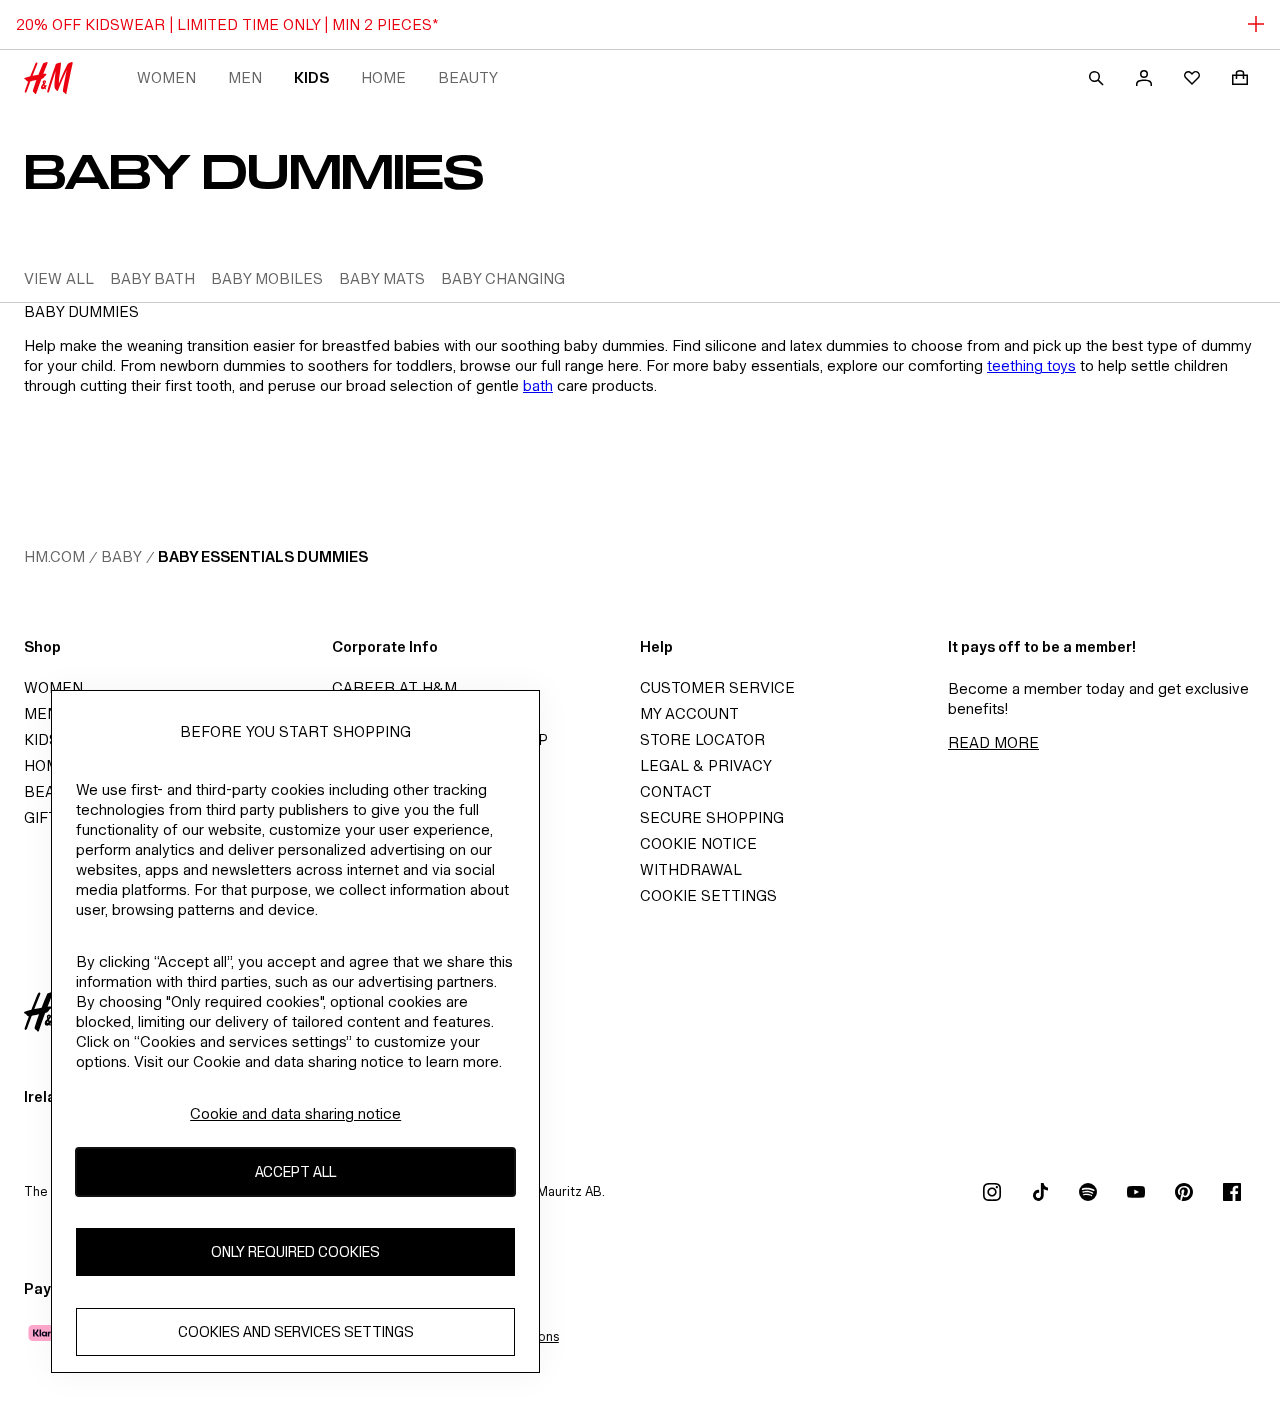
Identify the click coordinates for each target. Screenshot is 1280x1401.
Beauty (468, 77)
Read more (993, 742)
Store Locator (702, 739)
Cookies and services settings (296, 1331)
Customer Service (717, 687)
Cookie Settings (708, 895)
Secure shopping (712, 817)
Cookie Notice (698, 843)
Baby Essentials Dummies (263, 556)
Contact (676, 791)
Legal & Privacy (706, 765)
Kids (311, 77)
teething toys (1031, 365)
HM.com (54, 556)
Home (383, 77)
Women (166, 77)
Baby (121, 556)
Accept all (295, 1171)
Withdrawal (691, 869)
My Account (689, 713)
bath (538, 385)
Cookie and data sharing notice (295, 1113)
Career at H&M (394, 687)
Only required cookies (295, 1251)
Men (245, 77)
